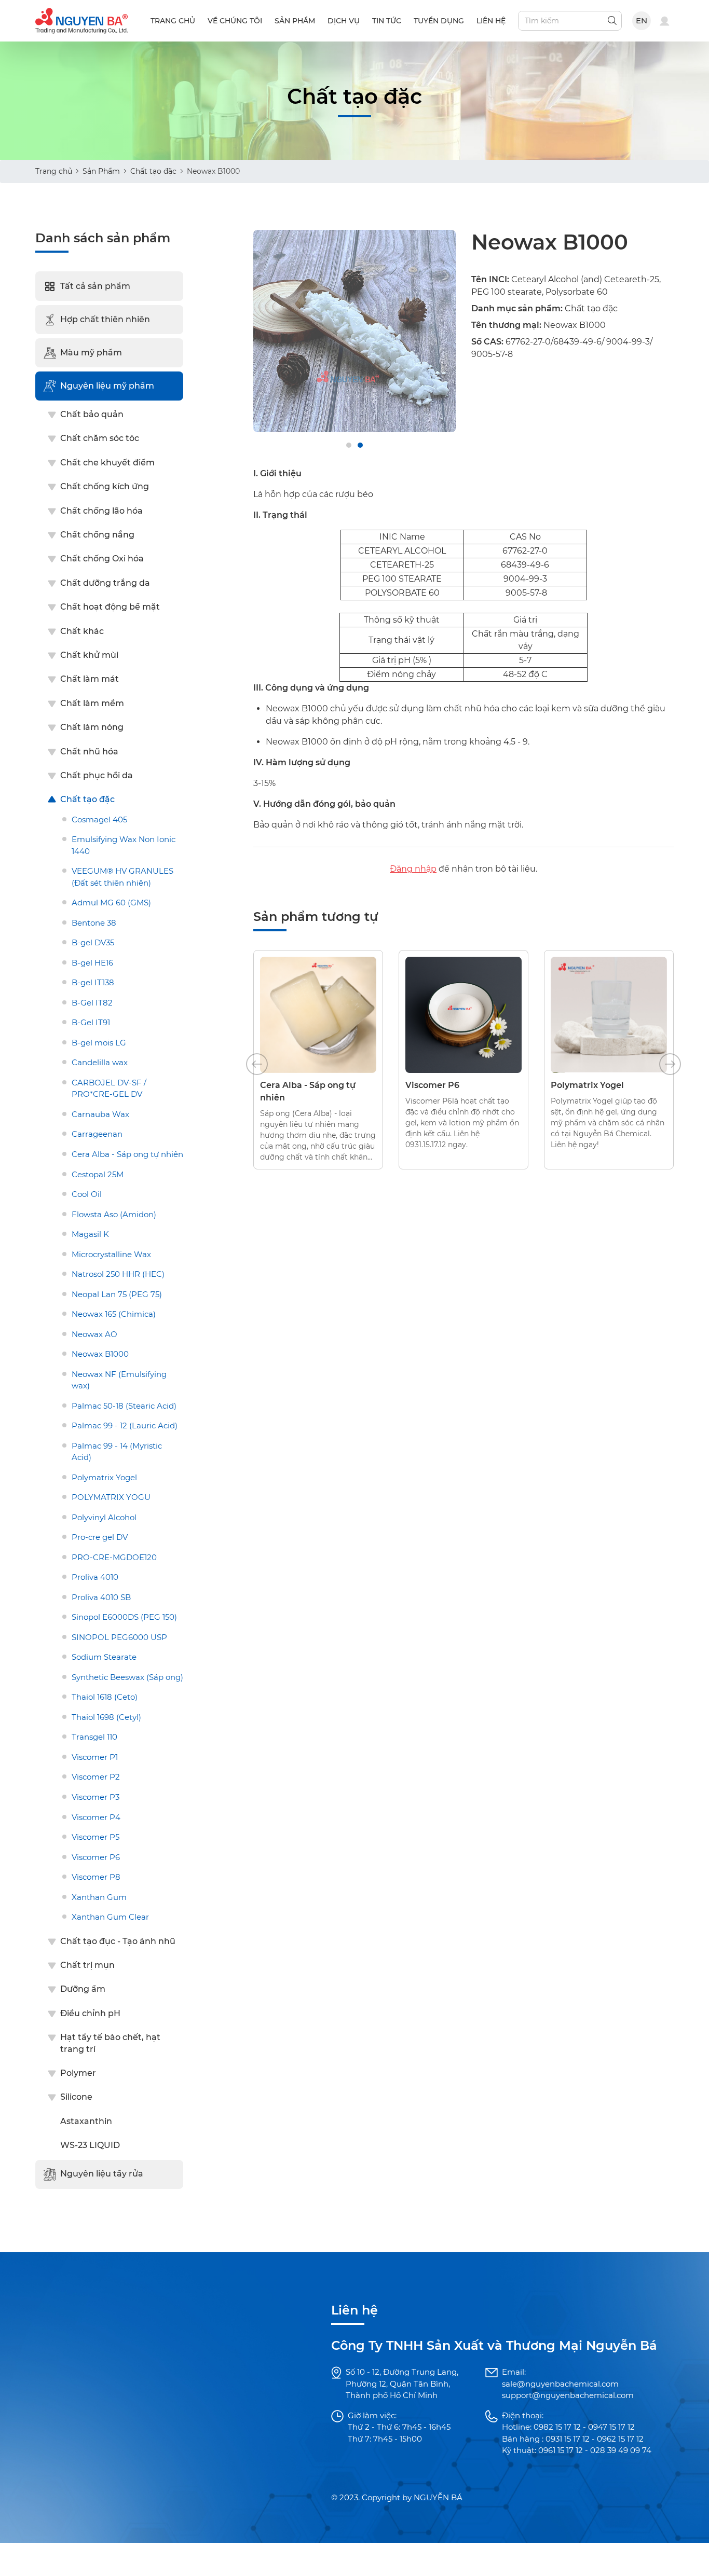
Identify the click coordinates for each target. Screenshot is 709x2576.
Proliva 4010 (95, 1577)
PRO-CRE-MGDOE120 (114, 1557)
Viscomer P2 (96, 1777)
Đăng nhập (413, 869)
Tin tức (387, 21)
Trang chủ (173, 21)
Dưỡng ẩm (83, 1989)
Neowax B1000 (100, 1354)
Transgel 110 (94, 1737)
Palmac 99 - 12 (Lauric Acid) (125, 1425)
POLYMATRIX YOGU (111, 1497)
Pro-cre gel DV (100, 1537)
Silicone (76, 2097)
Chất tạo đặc (153, 171)
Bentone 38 (94, 923)
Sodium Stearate (104, 1657)
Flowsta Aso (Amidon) (114, 1214)
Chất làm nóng (92, 727)
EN (642, 20)
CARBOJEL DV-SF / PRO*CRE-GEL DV (109, 1089)
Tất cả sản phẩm (95, 286)
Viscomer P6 (96, 1857)
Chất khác (82, 631)
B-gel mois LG (99, 1043)
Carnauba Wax (100, 1114)
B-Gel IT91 (91, 1022)
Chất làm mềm (92, 703)
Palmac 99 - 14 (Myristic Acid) (117, 1452)
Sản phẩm (295, 21)
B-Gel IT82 (92, 1003)
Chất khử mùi (89, 655)
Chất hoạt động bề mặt (110, 607)
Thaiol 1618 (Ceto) (105, 1697)
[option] (354, 331)
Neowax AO (94, 1334)
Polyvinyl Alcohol (104, 1517)
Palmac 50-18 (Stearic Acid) (124, 1406)
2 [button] (360, 445)
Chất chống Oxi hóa (102, 559)
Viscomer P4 (96, 1817)
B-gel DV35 (93, 942)
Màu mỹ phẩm (91, 353)
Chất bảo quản (92, 414)
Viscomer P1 (95, 1757)
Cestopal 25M (98, 1174)
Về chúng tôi (235, 21)
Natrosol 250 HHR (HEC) (118, 1274)
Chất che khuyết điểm (107, 463)
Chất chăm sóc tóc (100, 438)
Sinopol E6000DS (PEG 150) (124, 1617)
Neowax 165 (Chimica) (114, 1314)
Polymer (78, 2073)
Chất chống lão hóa (101, 511)
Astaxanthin (86, 2121)
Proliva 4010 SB (101, 1597)
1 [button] (349, 445)
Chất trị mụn (87, 1965)
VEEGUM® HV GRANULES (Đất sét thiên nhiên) (122, 877)
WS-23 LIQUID (90, 2145)
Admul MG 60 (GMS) (111, 903)
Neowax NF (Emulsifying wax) (119, 1380)
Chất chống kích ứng (105, 486)
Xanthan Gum (99, 1897)
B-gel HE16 (92, 963)
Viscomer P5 (96, 1837)
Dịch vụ (344, 21)
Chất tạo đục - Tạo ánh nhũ (118, 1941)
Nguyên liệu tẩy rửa (102, 2174)
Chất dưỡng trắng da (105, 583)
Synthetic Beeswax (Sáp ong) (127, 1677)
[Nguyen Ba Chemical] (81, 20)
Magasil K (90, 1234)
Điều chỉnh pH (90, 2013)
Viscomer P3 (96, 1797)
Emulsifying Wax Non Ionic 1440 (124, 845)
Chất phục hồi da (97, 775)
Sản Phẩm (101, 171)
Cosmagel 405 (99, 819)
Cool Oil (87, 1194)
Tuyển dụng (439, 21)
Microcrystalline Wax (111, 1254)
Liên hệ (491, 21)
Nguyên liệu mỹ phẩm (107, 386)
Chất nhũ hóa (89, 752)
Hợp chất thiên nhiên (105, 319)
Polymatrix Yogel (104, 1477)
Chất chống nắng (97, 535)
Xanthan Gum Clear (110, 1917)
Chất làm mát (90, 679)
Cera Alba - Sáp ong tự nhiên (127, 1154)
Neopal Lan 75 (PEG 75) (117, 1294)
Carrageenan (97, 1134)
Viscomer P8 (96, 1877)
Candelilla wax (100, 1062)
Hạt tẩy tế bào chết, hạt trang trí (110, 2043)
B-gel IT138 (93, 982)
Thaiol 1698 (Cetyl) (106, 1717)
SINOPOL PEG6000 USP (119, 1637)
